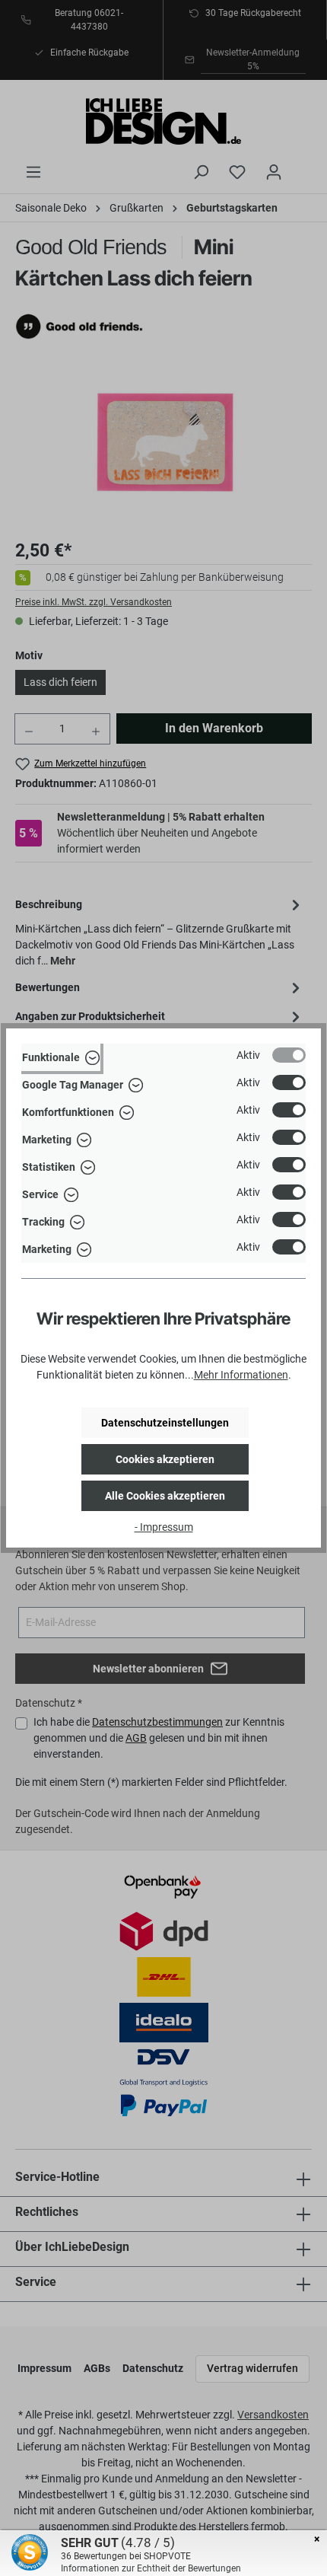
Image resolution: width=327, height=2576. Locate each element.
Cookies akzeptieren (165, 1459)
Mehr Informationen (241, 1375)
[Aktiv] (289, 1055)
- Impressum (164, 1527)
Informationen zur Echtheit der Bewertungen (151, 2568)
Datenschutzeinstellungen (165, 1423)
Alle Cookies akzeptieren (165, 1496)
